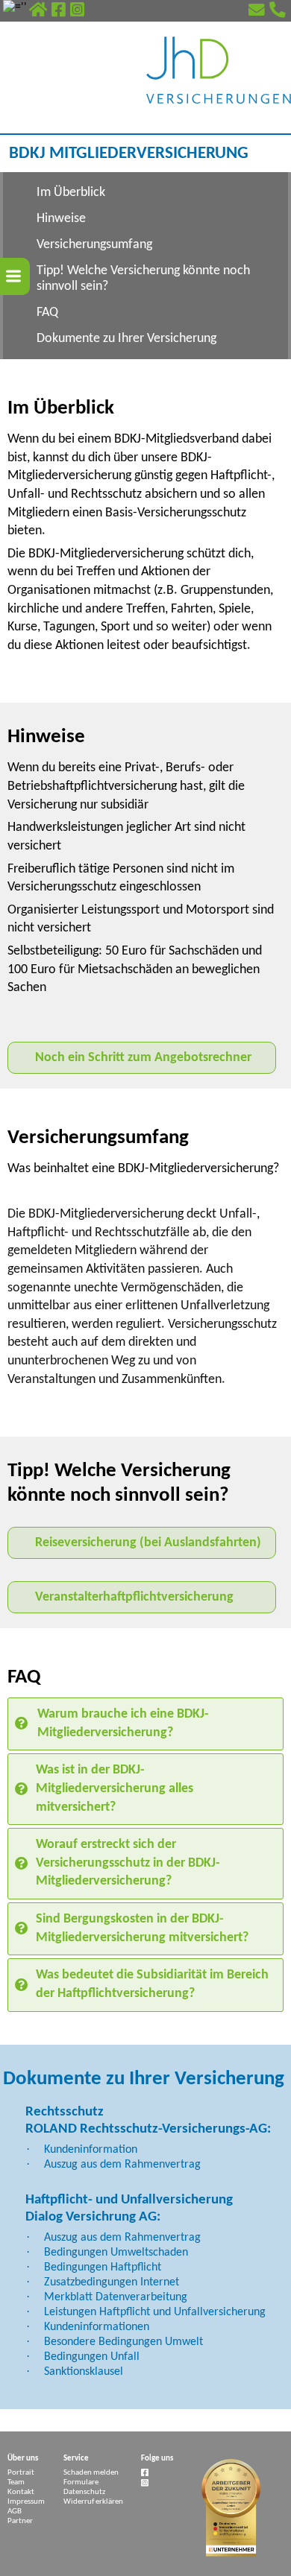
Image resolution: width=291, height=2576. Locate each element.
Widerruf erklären (93, 2502)
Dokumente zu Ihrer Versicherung (126, 339)
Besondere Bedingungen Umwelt (123, 2342)
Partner (20, 2521)
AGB (15, 2512)
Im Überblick (71, 193)
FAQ (47, 313)
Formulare (81, 2482)
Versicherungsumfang (94, 245)
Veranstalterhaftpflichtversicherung (134, 1597)
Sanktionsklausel (84, 2372)
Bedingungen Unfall (92, 2357)
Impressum (26, 2502)
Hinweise (61, 219)
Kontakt (21, 2492)
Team (16, 2482)
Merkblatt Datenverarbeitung (116, 2297)
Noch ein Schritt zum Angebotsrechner (143, 1058)
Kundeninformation (91, 2150)
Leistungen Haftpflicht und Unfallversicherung (155, 2312)
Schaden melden (91, 2473)
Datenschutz (84, 2492)
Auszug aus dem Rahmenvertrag (122, 2165)
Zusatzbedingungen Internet (112, 2282)
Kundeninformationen (97, 2327)
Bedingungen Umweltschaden (116, 2253)
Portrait (21, 2473)
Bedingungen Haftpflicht (103, 2268)
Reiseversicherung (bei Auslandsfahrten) (148, 1543)
